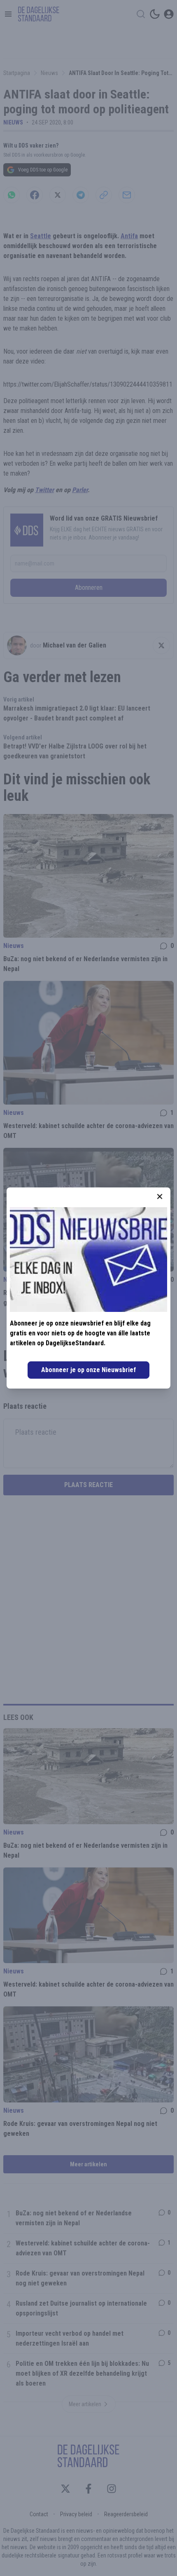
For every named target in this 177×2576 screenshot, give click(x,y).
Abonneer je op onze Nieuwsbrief (88, 1370)
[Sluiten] (160, 1197)
